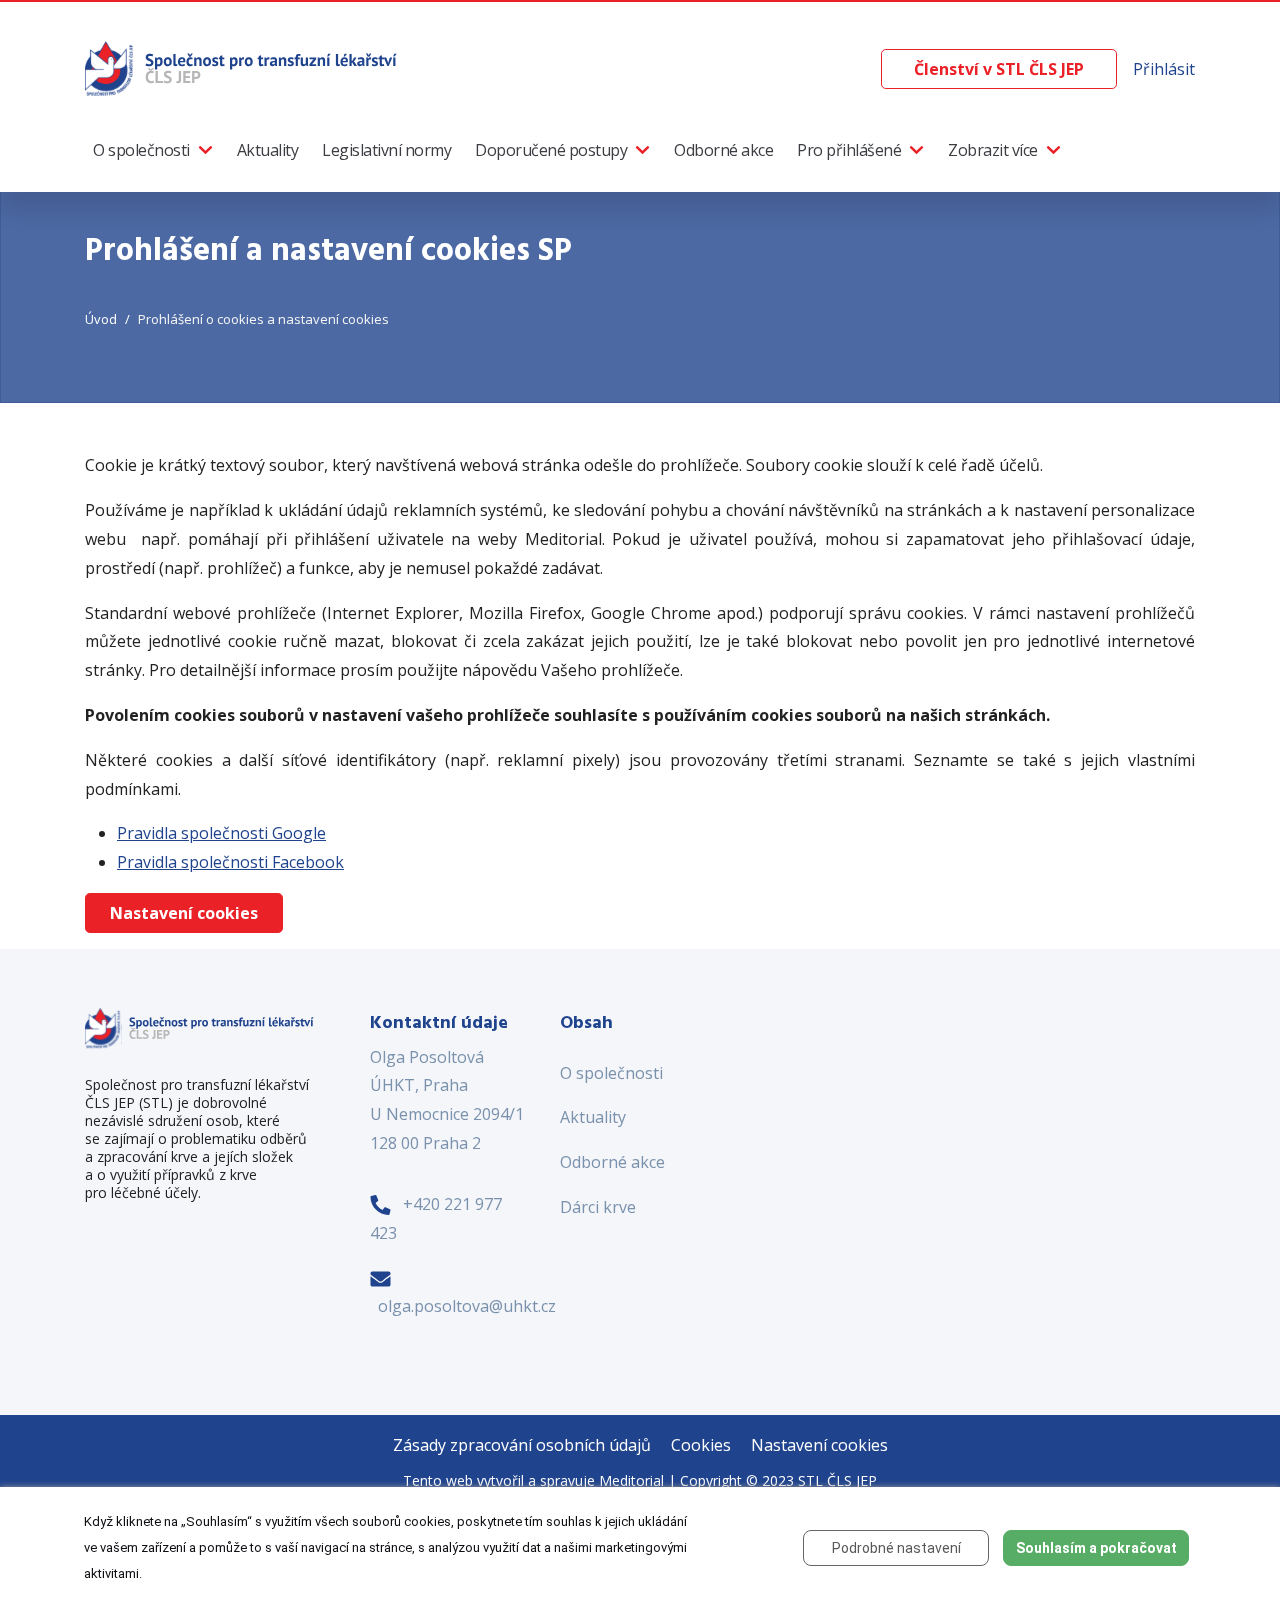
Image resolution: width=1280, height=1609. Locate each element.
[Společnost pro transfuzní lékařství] (242, 67)
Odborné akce (723, 150)
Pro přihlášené (849, 150)
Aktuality (268, 150)
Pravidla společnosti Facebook (230, 862)
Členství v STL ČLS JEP (999, 69)
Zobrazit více (993, 150)
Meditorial (631, 1480)
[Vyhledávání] (865, 69)
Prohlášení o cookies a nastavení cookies (263, 319)
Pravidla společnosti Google (221, 833)
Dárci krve (598, 1207)
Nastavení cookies (184, 913)
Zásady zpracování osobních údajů (522, 1445)
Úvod (101, 319)
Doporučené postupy (551, 150)
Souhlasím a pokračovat (1096, 1548)
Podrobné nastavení (896, 1548)
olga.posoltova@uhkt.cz (467, 1306)
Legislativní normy (386, 150)
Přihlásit (1164, 69)
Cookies (701, 1445)
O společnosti (141, 150)
